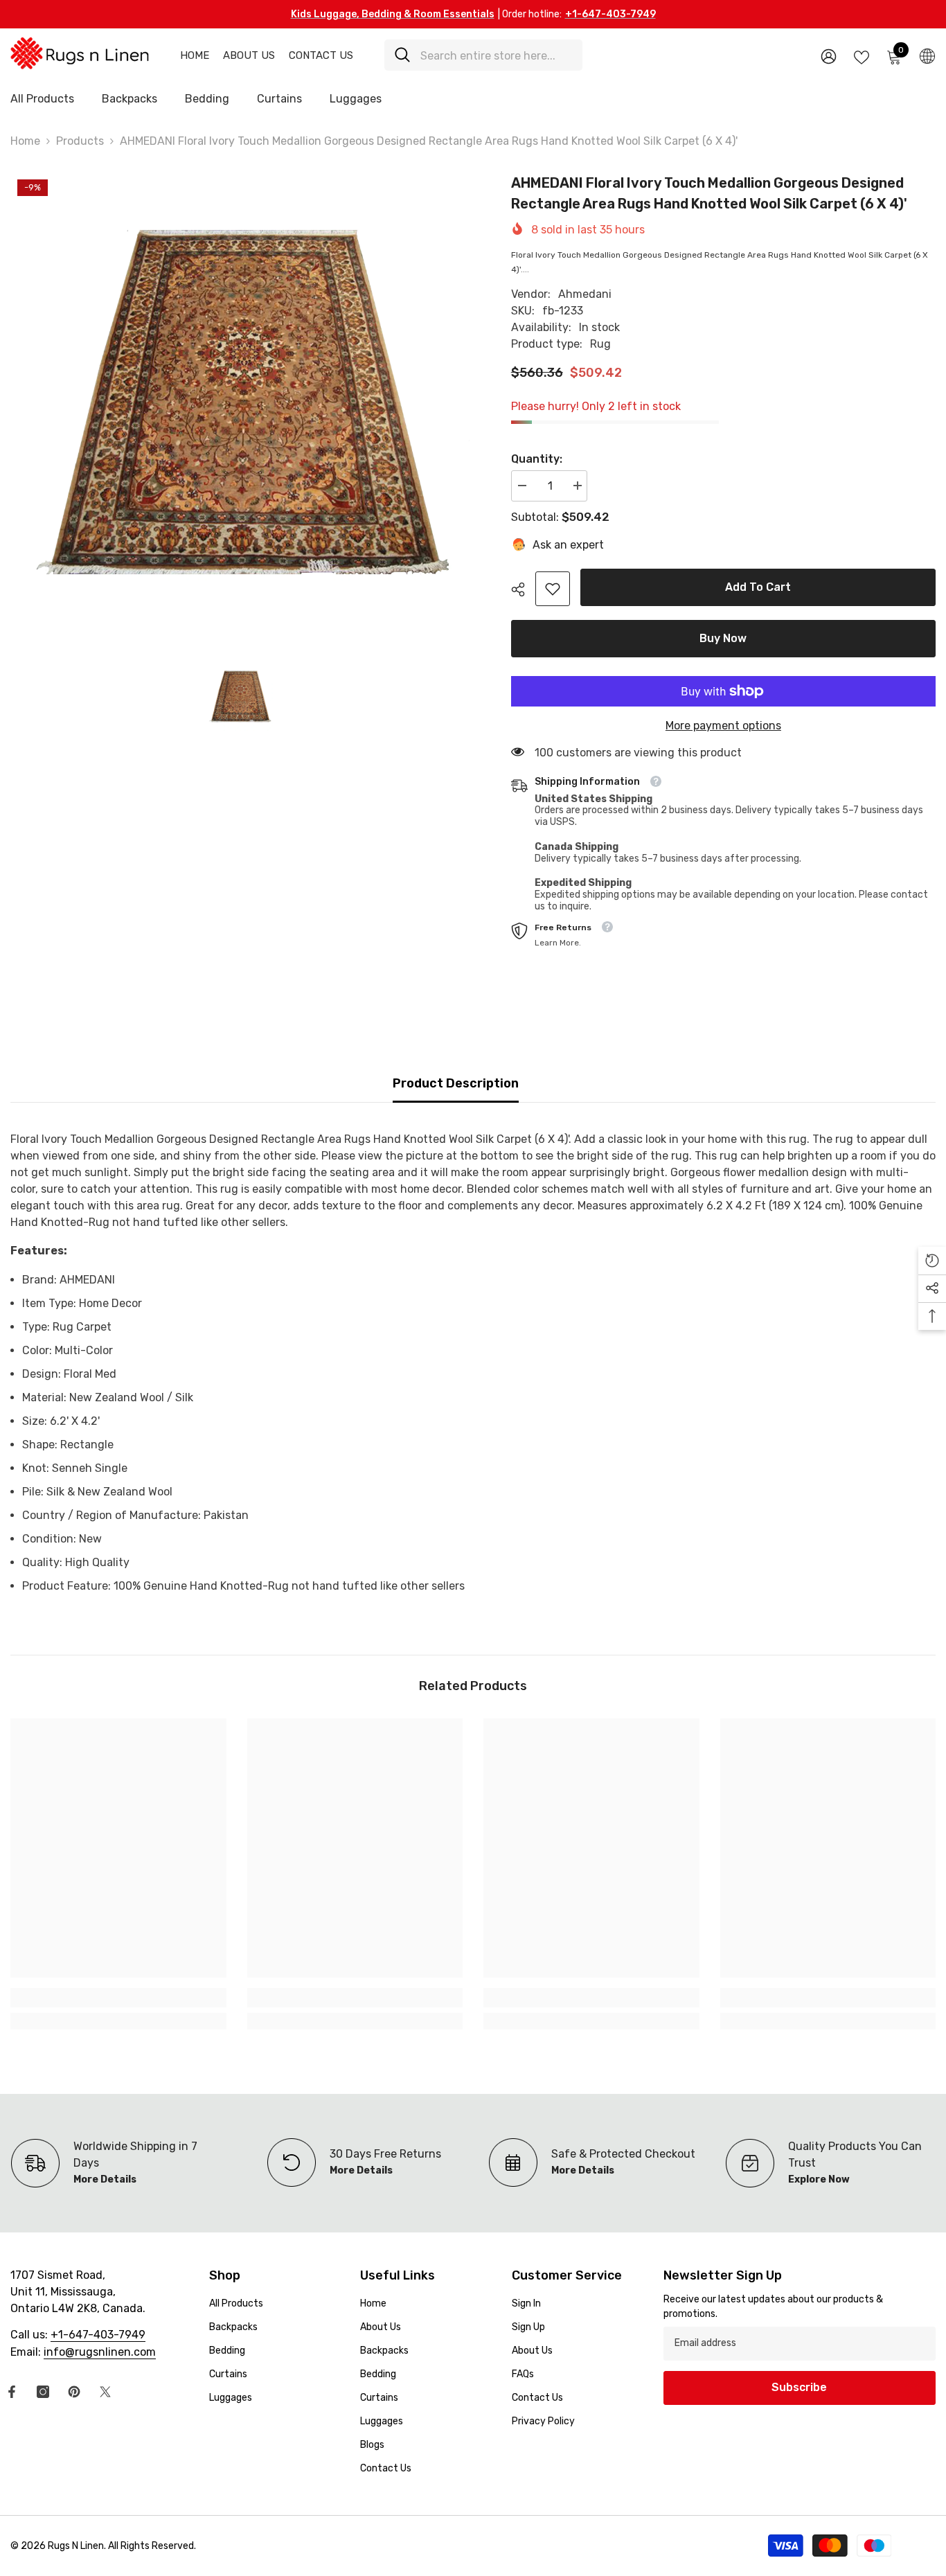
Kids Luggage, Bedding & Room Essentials (393, 14)
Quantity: (537, 459)
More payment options (723, 726)
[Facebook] (12, 2392)
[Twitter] (105, 2392)
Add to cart (757, 587)
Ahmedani (585, 294)
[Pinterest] (74, 2392)
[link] (553, 589)
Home (195, 55)
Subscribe (799, 2387)
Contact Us (321, 55)
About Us (249, 55)
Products (80, 141)
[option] (240, 402)
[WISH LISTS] (862, 56)
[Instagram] (43, 2392)
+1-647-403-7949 (610, 14)
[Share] (523, 589)
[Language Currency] (927, 55)
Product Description (456, 1083)
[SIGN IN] (829, 56)
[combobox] (496, 55)
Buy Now (722, 638)
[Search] (483, 55)
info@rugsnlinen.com (100, 2352)
